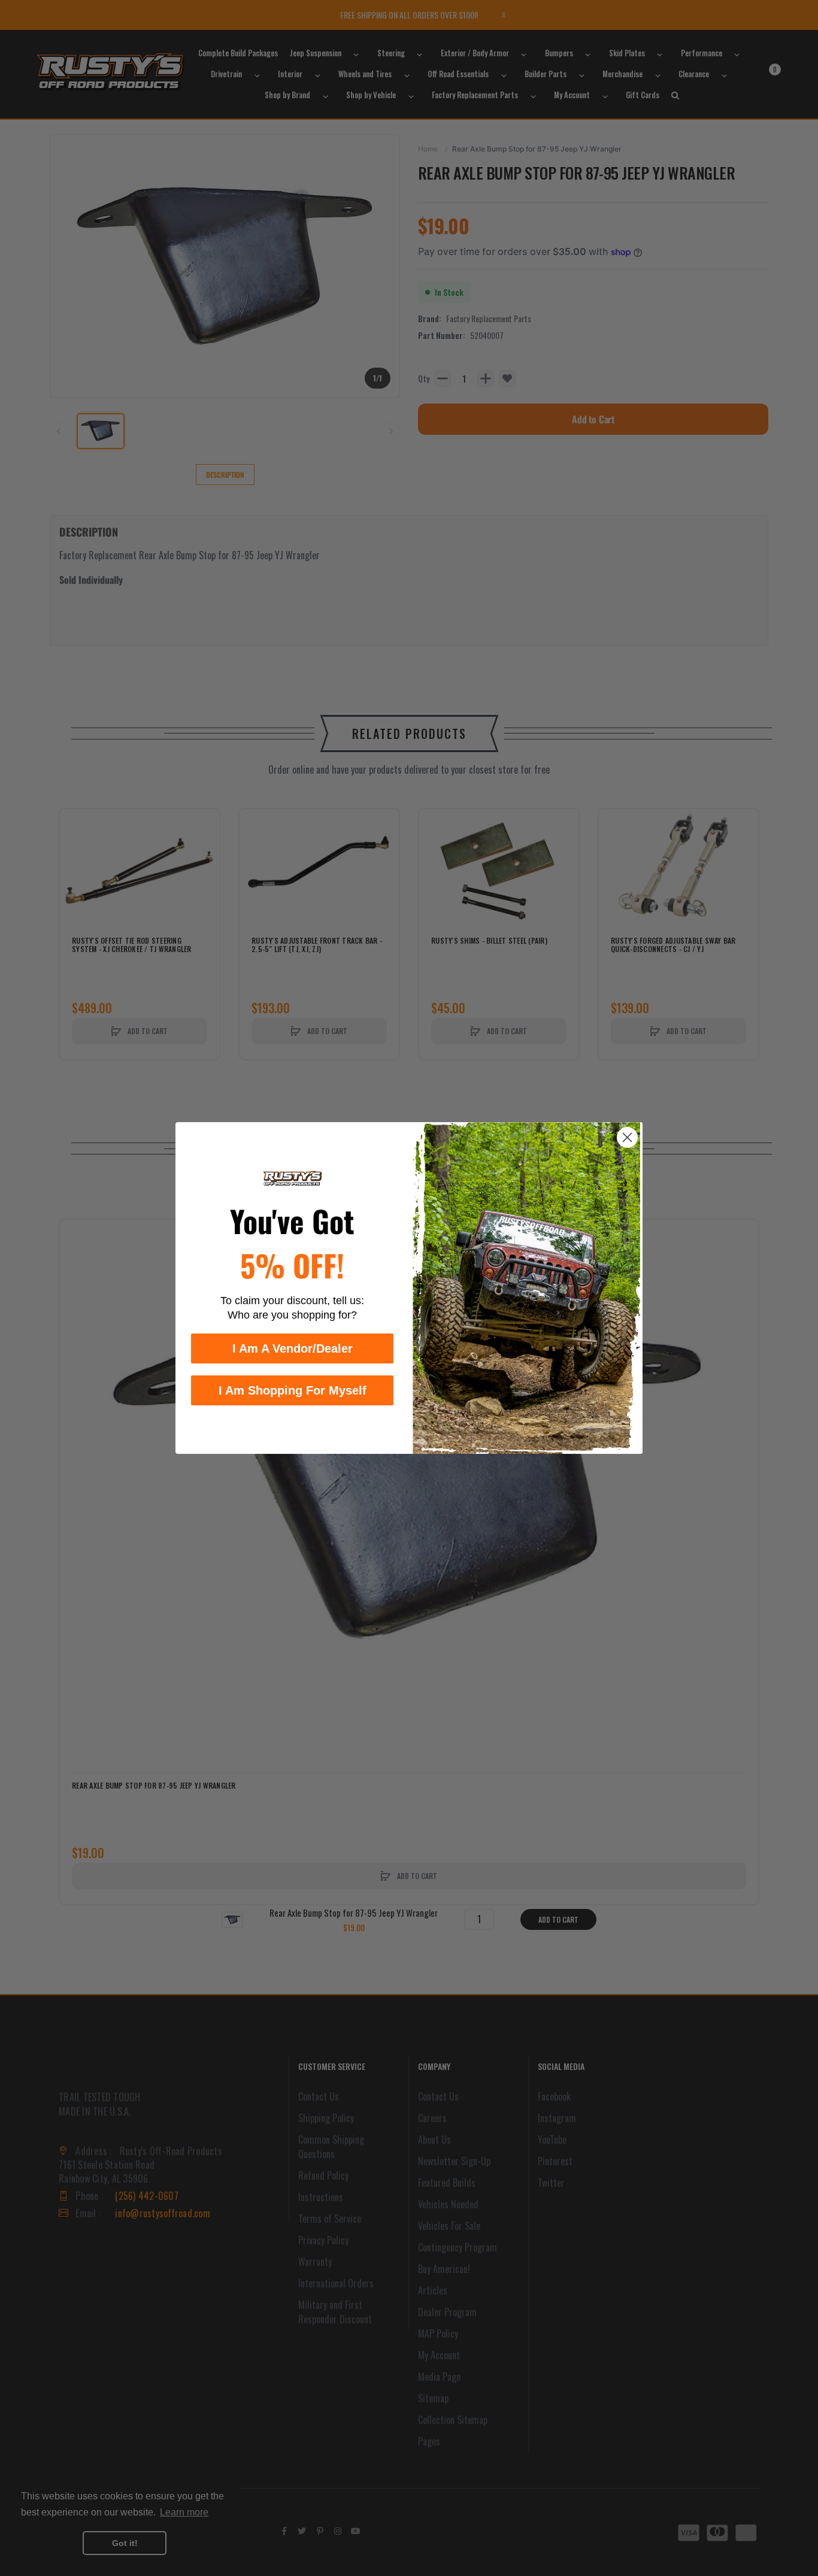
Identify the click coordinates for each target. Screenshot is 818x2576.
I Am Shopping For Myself (293, 1390)
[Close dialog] (627, 1137)
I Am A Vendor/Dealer (293, 1348)
